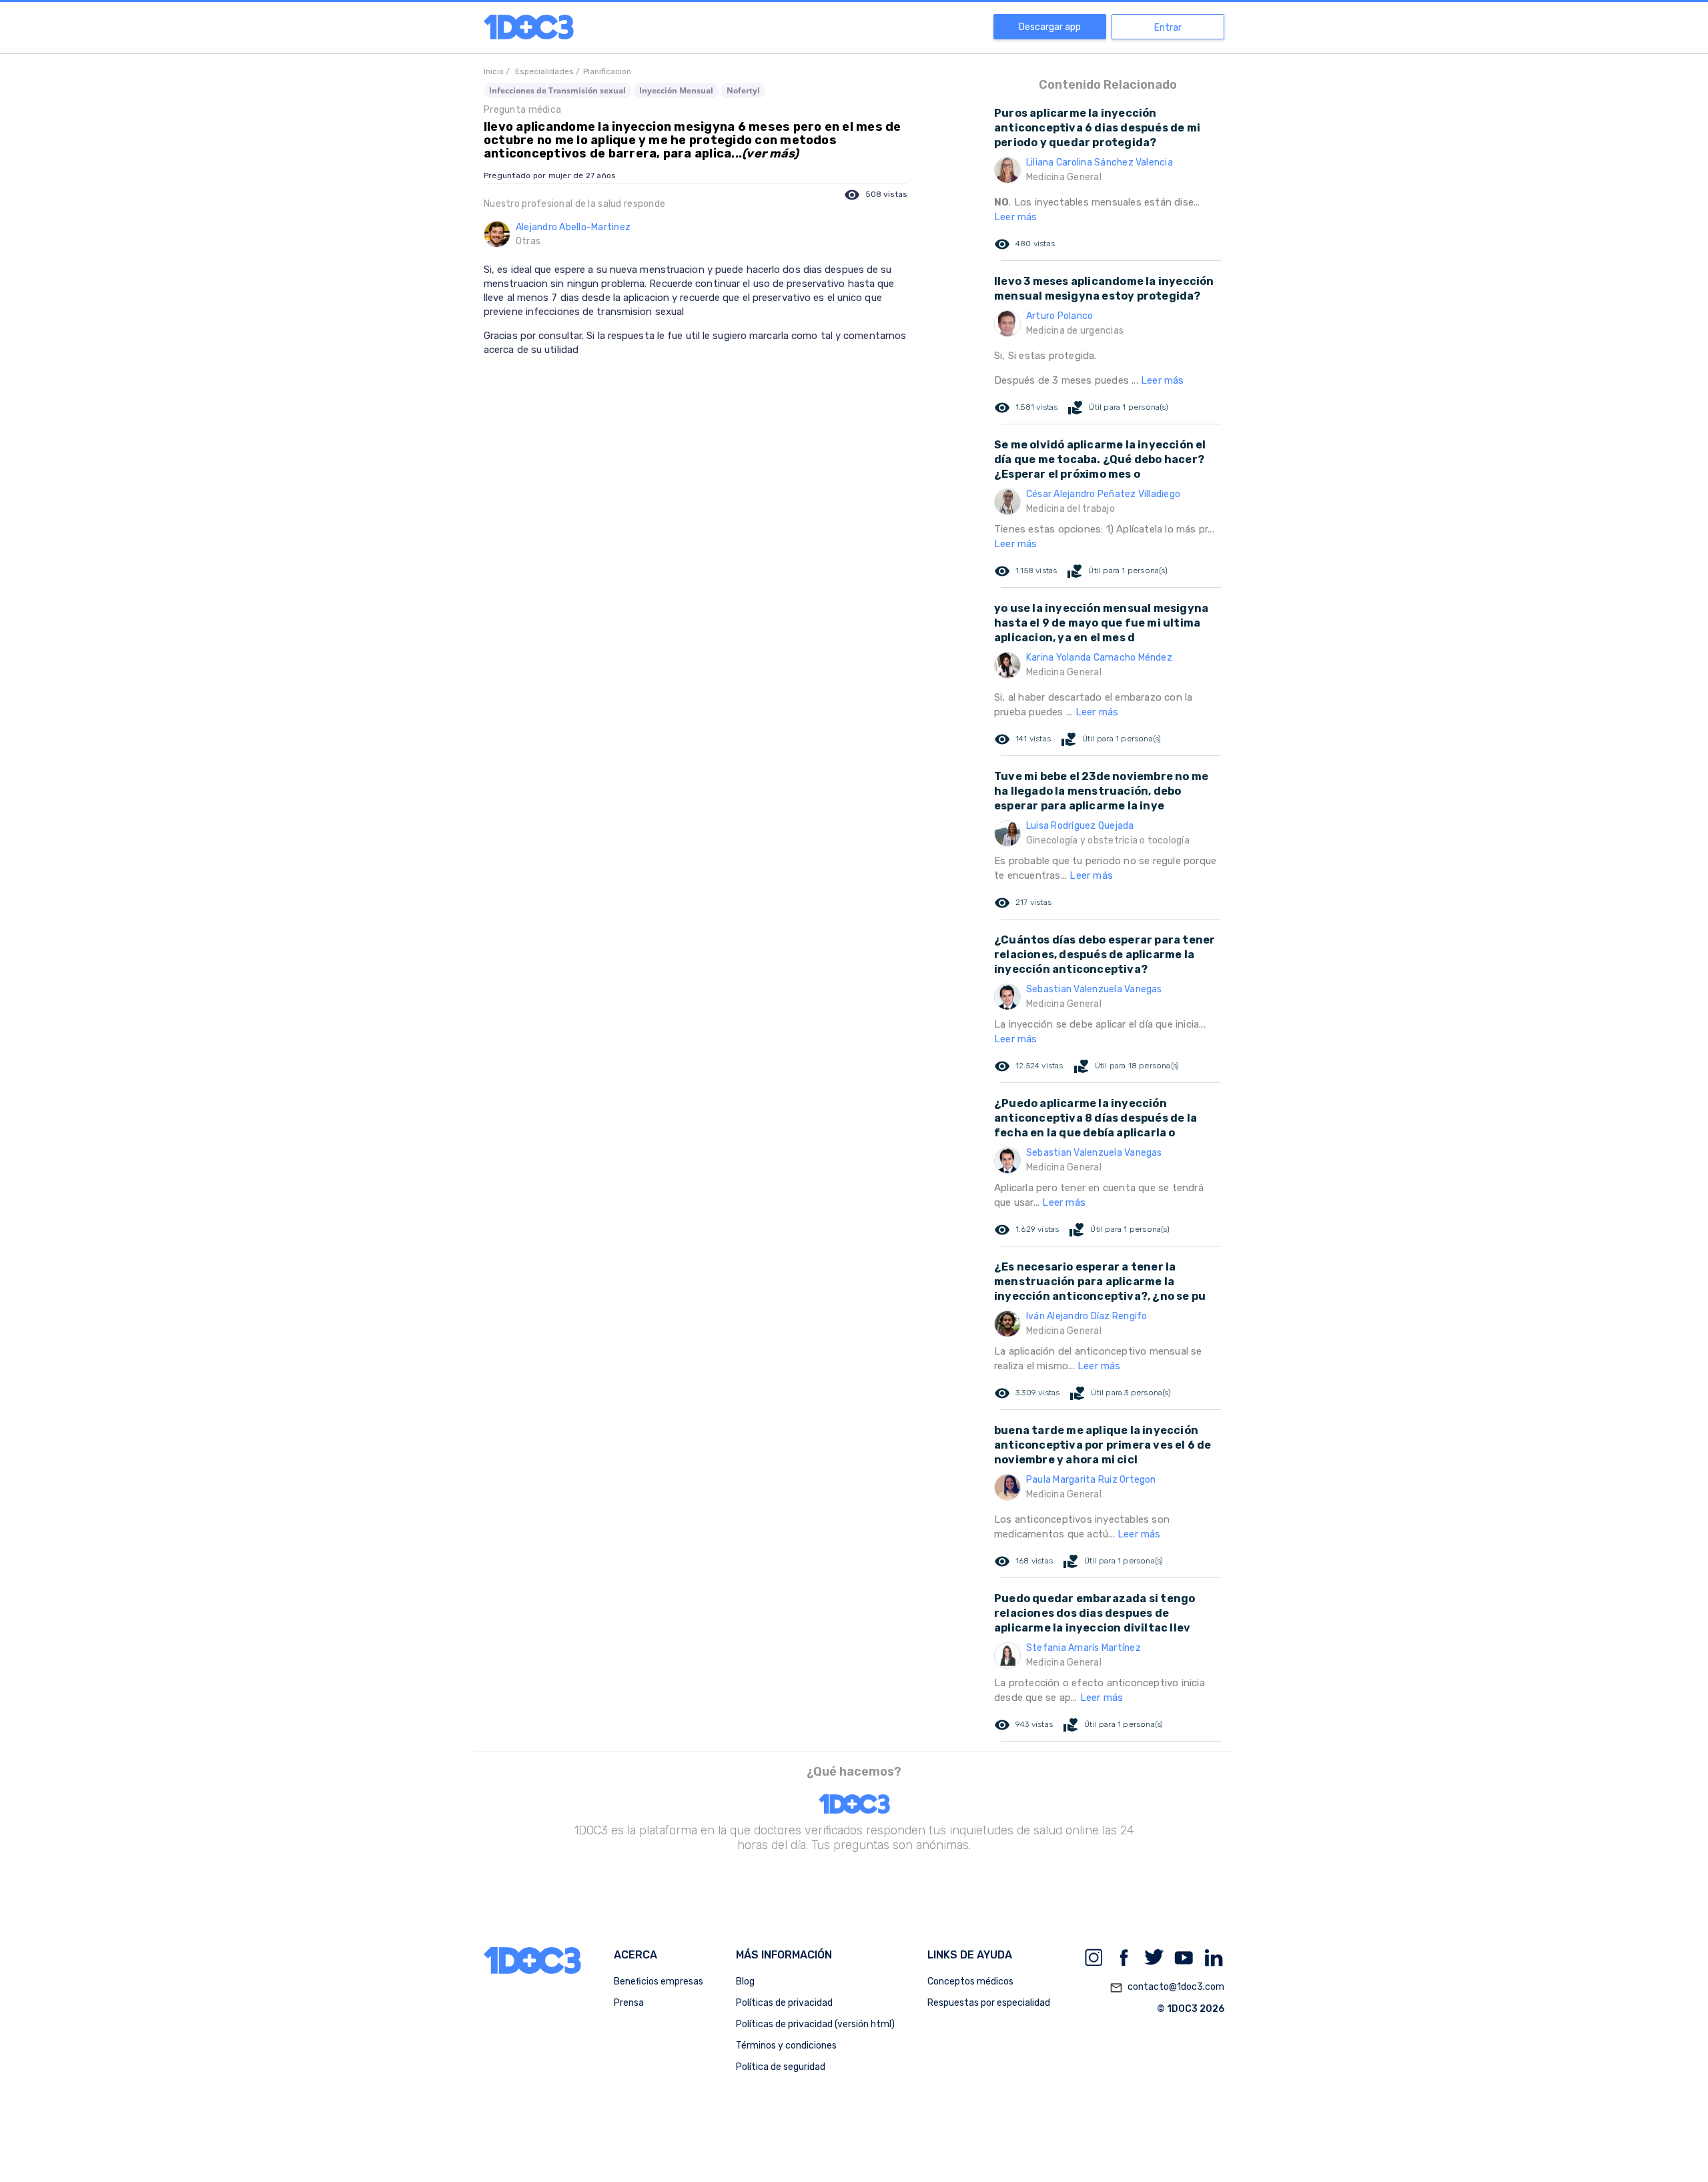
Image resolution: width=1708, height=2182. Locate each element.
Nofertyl (743, 90)
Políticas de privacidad (784, 2003)
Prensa (629, 2003)
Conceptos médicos (970, 1981)
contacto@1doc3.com (1167, 1987)
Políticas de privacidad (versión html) (815, 2024)
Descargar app (1050, 27)
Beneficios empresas (659, 1981)
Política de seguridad (781, 2067)
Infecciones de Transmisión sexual (557, 90)
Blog (745, 1981)
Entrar (1168, 28)
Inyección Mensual (676, 90)
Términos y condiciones (786, 2046)
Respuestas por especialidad (989, 2003)
